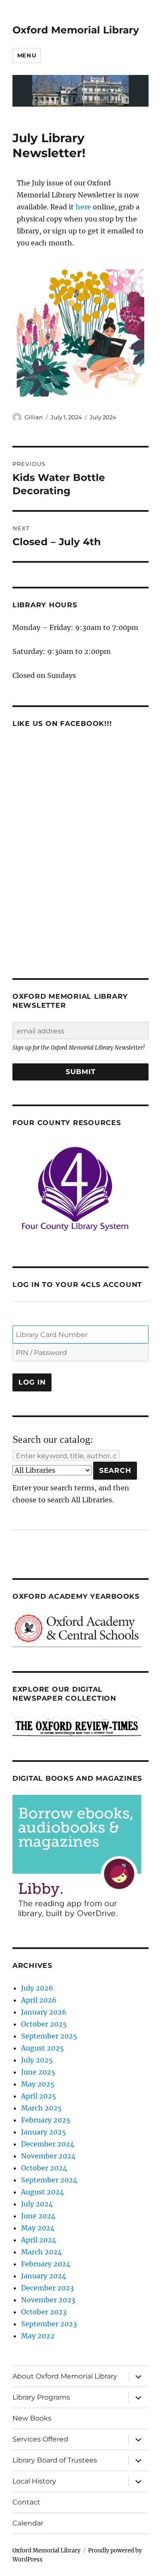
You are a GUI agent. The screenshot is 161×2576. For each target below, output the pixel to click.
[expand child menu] (138, 2376)
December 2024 (48, 2144)
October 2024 (44, 2168)
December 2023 (47, 2288)
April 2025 (39, 2096)
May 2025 (38, 2084)
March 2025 (41, 2108)
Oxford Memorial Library (76, 30)
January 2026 (44, 2012)
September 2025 (49, 2036)
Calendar (28, 2523)
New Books (32, 2418)
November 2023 (48, 2300)
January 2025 (44, 2132)
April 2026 (39, 2000)
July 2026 (37, 1988)
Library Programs (41, 2397)
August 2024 (43, 2192)
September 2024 (49, 2180)
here (83, 207)
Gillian (34, 417)
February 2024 (46, 2264)
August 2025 (43, 2048)
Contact (26, 2502)
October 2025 (44, 2024)
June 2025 (38, 2072)
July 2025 (37, 2060)
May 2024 (38, 2228)
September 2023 (49, 2324)
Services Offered (40, 2439)
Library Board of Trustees (55, 2460)
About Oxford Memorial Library (65, 2376)
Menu (27, 55)
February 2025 (46, 2120)
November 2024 (48, 2156)
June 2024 (38, 2216)
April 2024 (39, 2240)
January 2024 (44, 2276)
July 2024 (103, 417)
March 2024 (41, 2252)
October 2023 (44, 2312)
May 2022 (38, 2336)
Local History (34, 2481)
